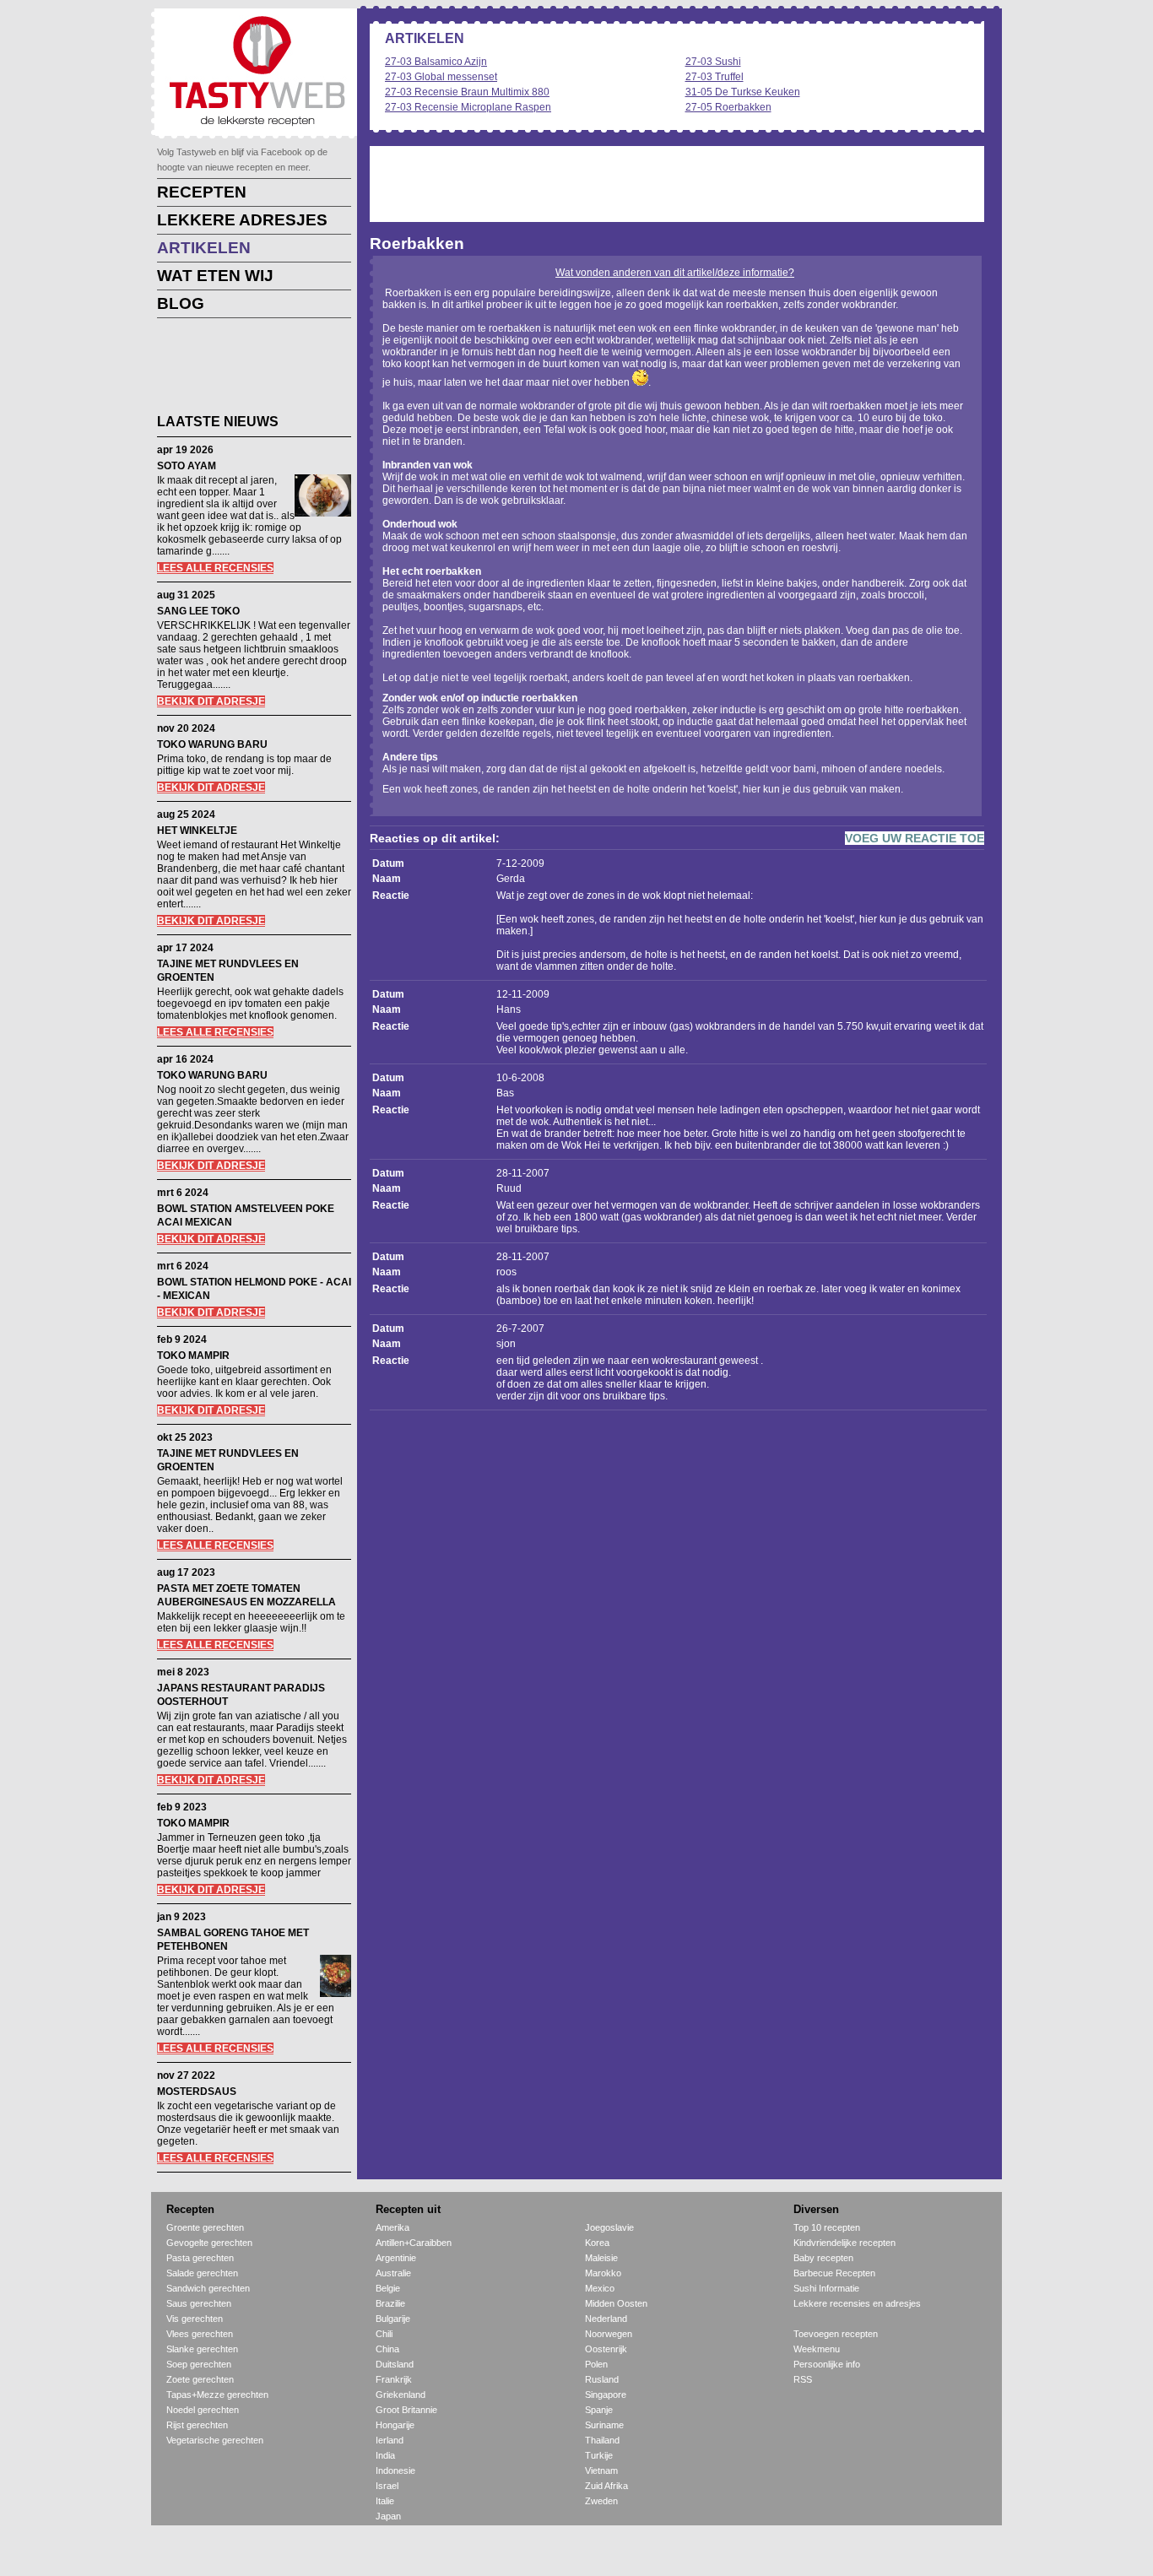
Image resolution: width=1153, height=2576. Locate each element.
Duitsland (395, 2364)
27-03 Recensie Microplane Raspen (468, 107)
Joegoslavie (609, 2227)
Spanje (599, 2410)
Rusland (602, 2379)
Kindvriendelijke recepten (844, 2243)
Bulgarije (393, 2319)
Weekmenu (817, 2349)
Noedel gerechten (203, 2410)
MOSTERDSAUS (197, 2092)
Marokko (603, 2273)
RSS (803, 2379)
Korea (597, 2243)
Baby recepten (823, 2258)
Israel (387, 2486)
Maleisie (601, 2258)
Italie (385, 2501)
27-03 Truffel (715, 77)
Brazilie (390, 2303)
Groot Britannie (406, 2410)
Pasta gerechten (200, 2258)
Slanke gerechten (202, 2349)
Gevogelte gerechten (209, 2243)
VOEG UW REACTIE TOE (915, 838)
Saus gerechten (199, 2303)
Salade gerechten (202, 2273)
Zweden (601, 2501)
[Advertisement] (241, 369)
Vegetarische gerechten (215, 2440)
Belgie (388, 2288)
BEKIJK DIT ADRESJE (211, 701)
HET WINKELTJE (197, 831)
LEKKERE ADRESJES (242, 220)
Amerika (392, 2227)
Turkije (599, 2455)
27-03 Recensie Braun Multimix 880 (467, 92)
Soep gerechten (199, 2364)
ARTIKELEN (204, 248)
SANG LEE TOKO (198, 611)
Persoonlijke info (827, 2364)
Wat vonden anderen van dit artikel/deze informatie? (675, 273)
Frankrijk (394, 2379)
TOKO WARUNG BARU (212, 744)
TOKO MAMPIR (193, 1356)
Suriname (604, 2425)
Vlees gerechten (200, 2334)
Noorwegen (609, 2334)
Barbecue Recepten (834, 2273)
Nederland (606, 2319)
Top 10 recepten (827, 2227)
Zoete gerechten (200, 2379)
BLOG (181, 303)
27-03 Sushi (713, 62)
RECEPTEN (202, 192)
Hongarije (395, 2425)
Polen (596, 2364)
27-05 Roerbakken (728, 107)
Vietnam (601, 2470)
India (385, 2455)
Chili (384, 2334)
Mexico (600, 2288)
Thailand (602, 2440)
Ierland (390, 2440)
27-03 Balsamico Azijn (436, 62)
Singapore (606, 2395)
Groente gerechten (205, 2227)
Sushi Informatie (826, 2288)
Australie (393, 2273)
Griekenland (401, 2395)
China (387, 2349)
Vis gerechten (195, 2319)
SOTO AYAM (187, 466)
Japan (388, 2516)
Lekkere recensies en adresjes (857, 2303)
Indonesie (395, 2470)
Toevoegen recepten (836, 2334)
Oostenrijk (606, 2349)
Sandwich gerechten (208, 2288)
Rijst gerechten (197, 2425)
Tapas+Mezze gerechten (217, 2395)
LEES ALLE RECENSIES (215, 568)
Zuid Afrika (606, 2486)
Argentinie (396, 2258)
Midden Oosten (616, 2303)
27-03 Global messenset (441, 77)
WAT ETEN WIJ (215, 276)
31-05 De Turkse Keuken (743, 92)
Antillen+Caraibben (414, 2243)
